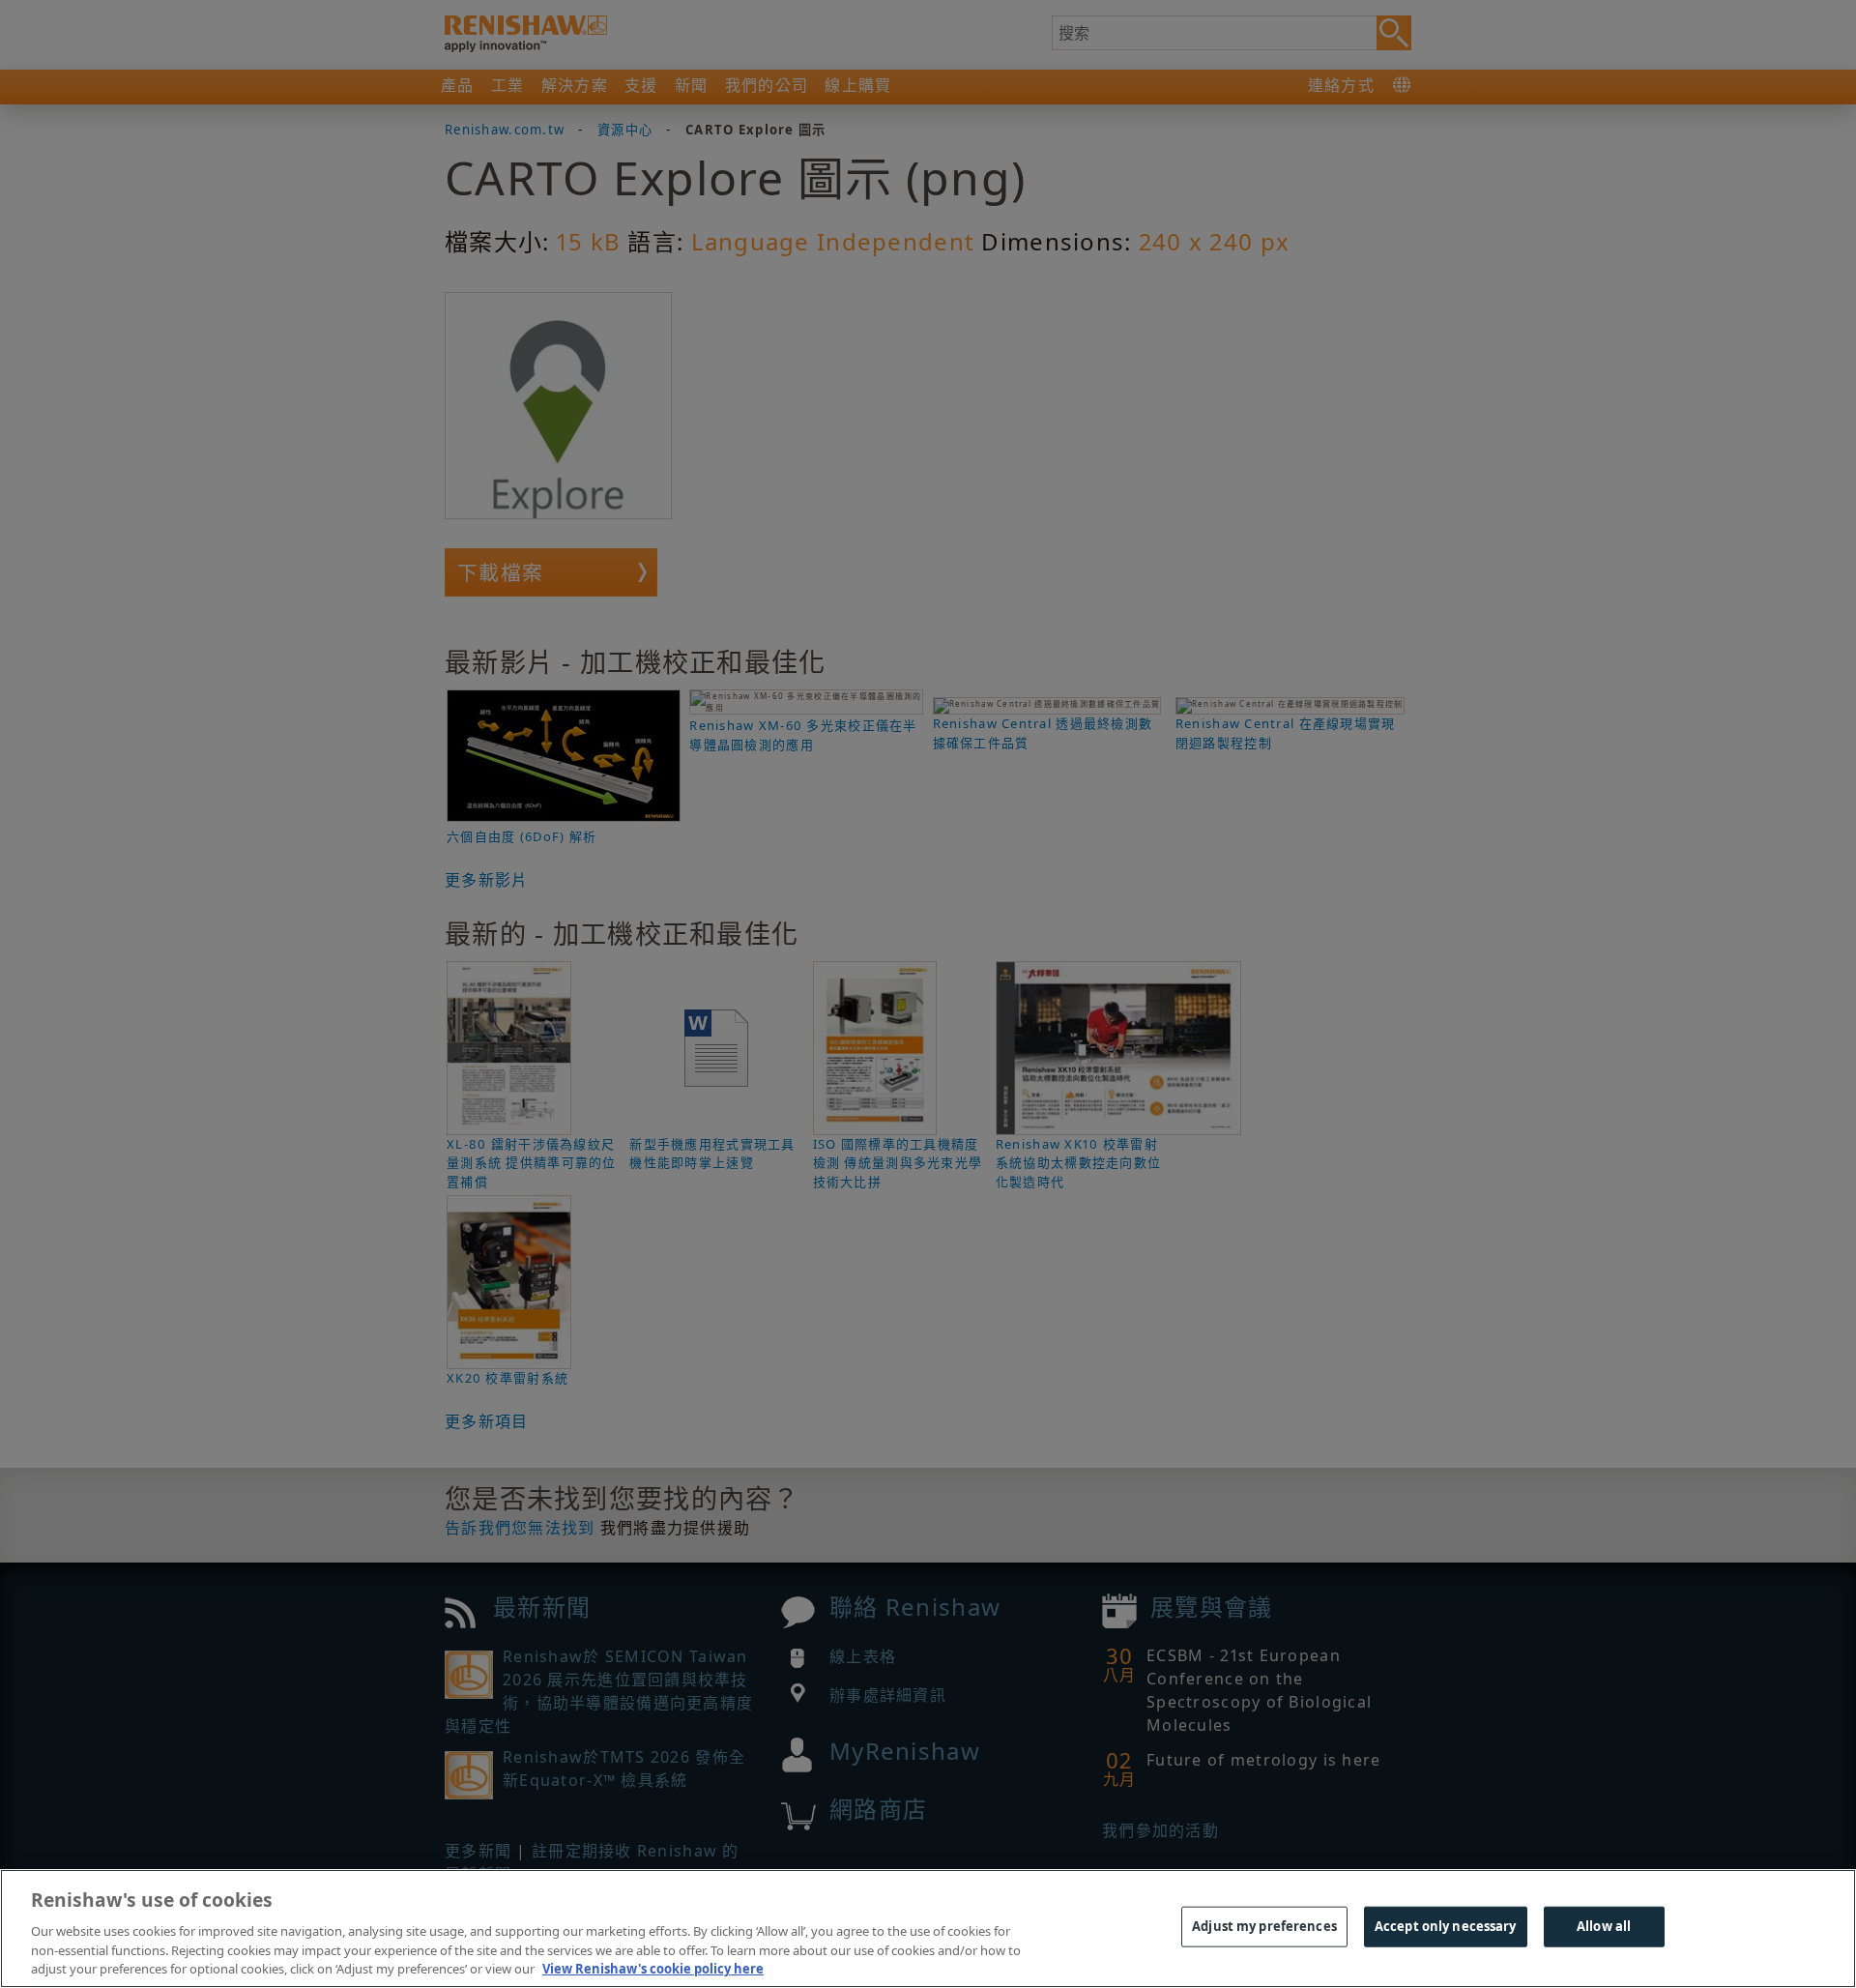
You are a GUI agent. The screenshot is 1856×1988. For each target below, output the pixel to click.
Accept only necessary (1446, 1926)
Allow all (1604, 1926)
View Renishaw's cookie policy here (653, 1968)
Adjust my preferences (1264, 1926)
